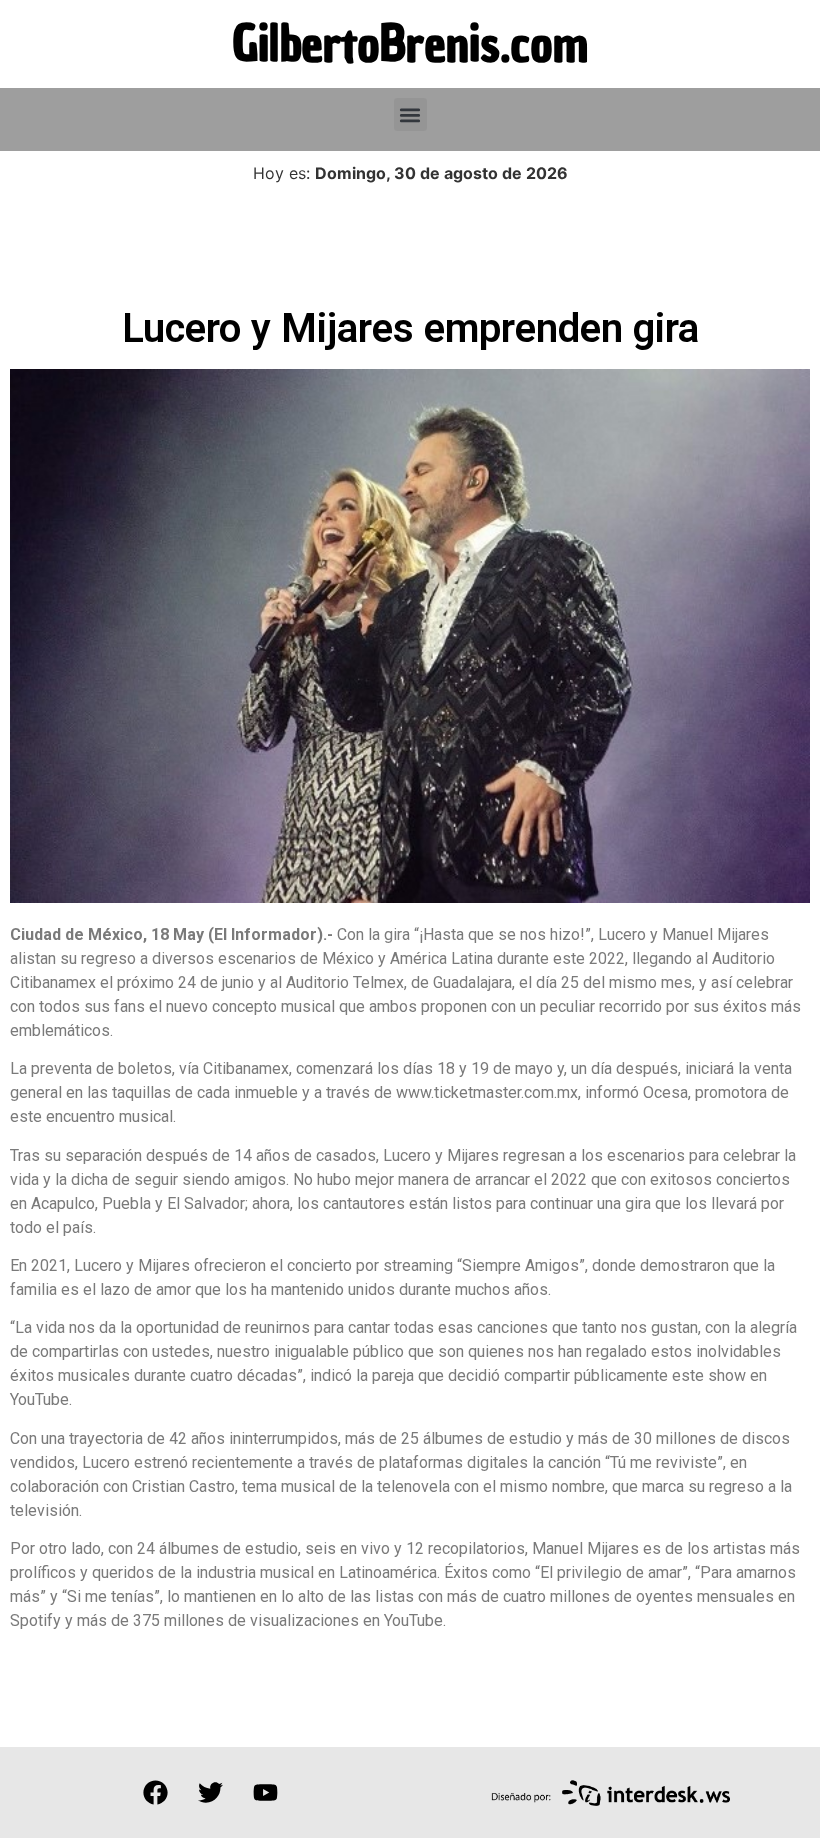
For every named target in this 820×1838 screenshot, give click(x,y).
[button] (410, 114)
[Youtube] (265, 1792)
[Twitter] (210, 1792)
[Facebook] (155, 1792)
